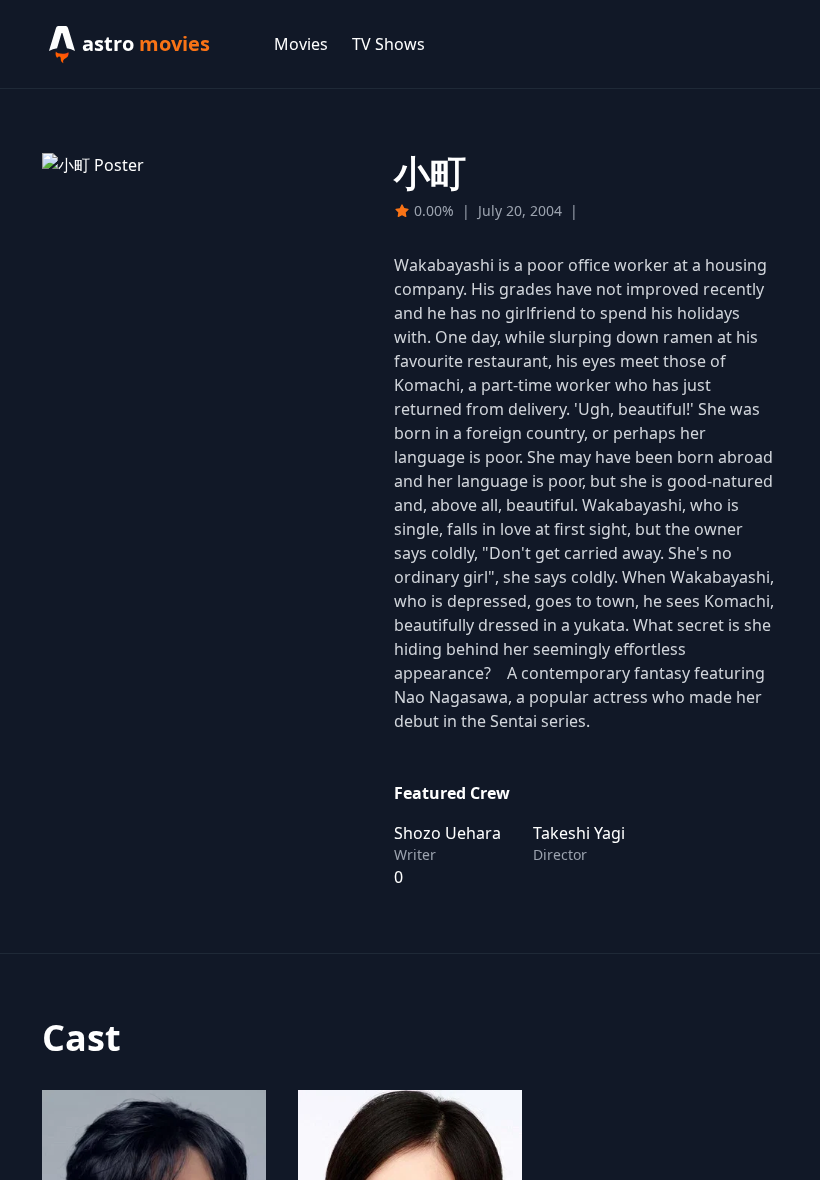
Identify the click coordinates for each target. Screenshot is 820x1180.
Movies (301, 44)
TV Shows (388, 44)
